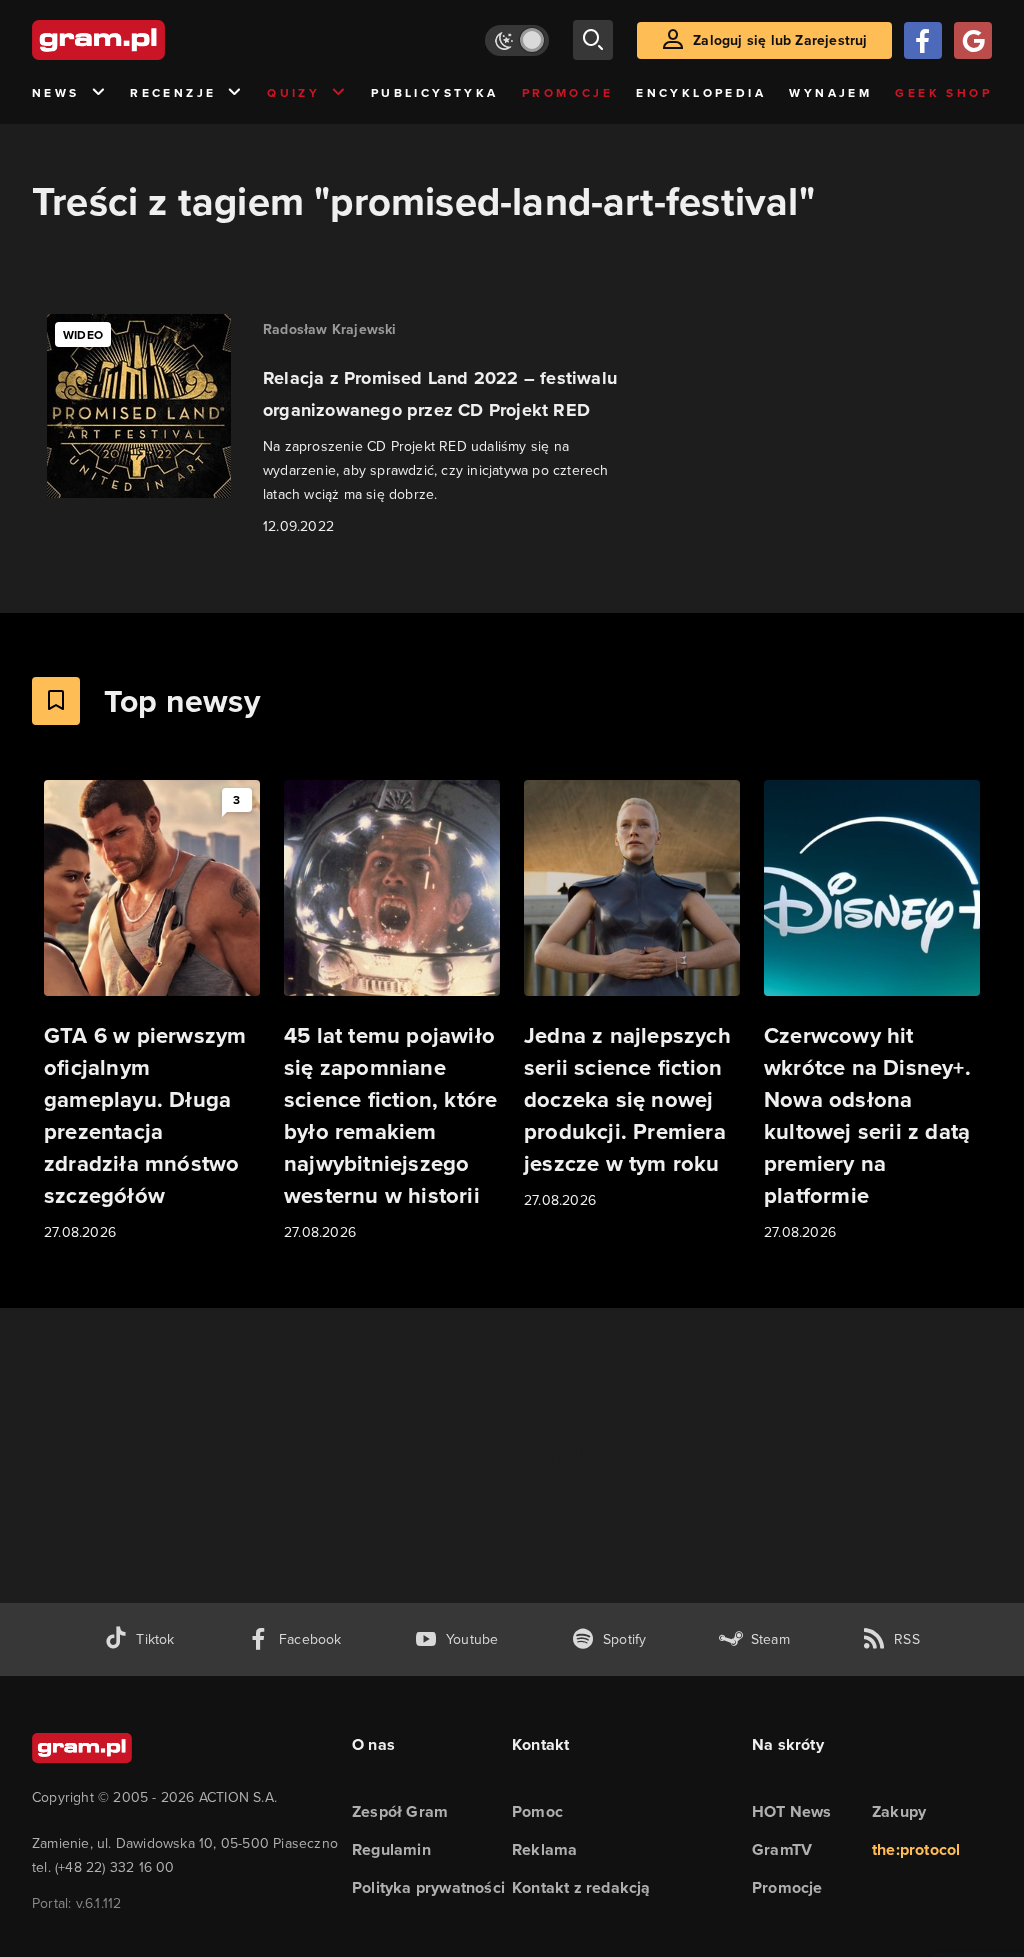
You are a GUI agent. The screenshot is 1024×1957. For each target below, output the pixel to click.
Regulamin (391, 1849)
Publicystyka (435, 93)
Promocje (567, 93)
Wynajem (830, 93)
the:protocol (916, 1849)
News (56, 93)
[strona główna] (148, 40)
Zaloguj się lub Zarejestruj (780, 40)
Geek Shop (943, 93)
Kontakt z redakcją (581, 1887)
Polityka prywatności (428, 1887)
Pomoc (537, 1811)
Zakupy (899, 1811)
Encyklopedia (701, 93)
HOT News (792, 1811)
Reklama (544, 1849)
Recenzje (173, 93)
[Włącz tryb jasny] (517, 40)
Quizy (293, 93)
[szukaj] (593, 40)
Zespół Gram (400, 1811)
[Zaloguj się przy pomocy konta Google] (973, 40)
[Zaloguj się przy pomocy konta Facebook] (923, 40)
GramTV (782, 1849)
